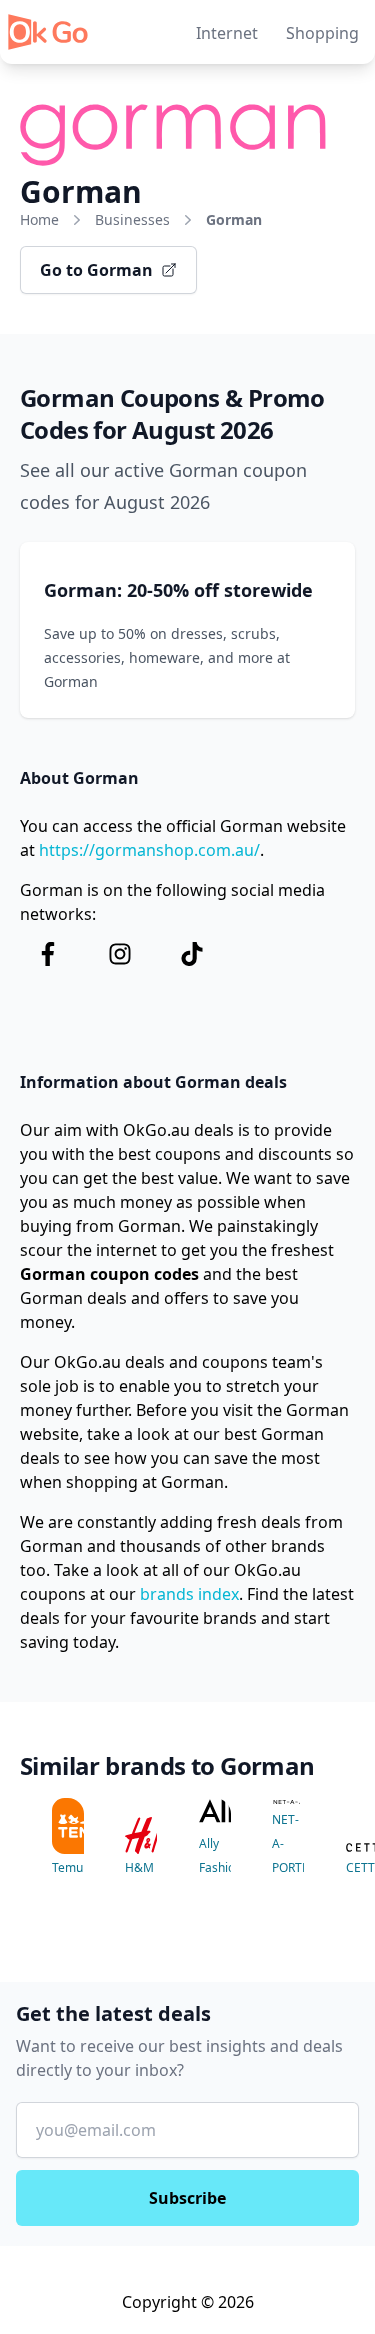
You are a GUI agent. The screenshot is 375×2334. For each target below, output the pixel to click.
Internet (227, 33)
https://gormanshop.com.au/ (149, 850)
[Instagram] (120, 954)
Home (39, 219)
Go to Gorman (96, 270)
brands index (189, 1594)
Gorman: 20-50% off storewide (178, 590)
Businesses (132, 219)
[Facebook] (48, 954)
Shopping (322, 33)
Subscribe (187, 2198)
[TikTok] (192, 954)
